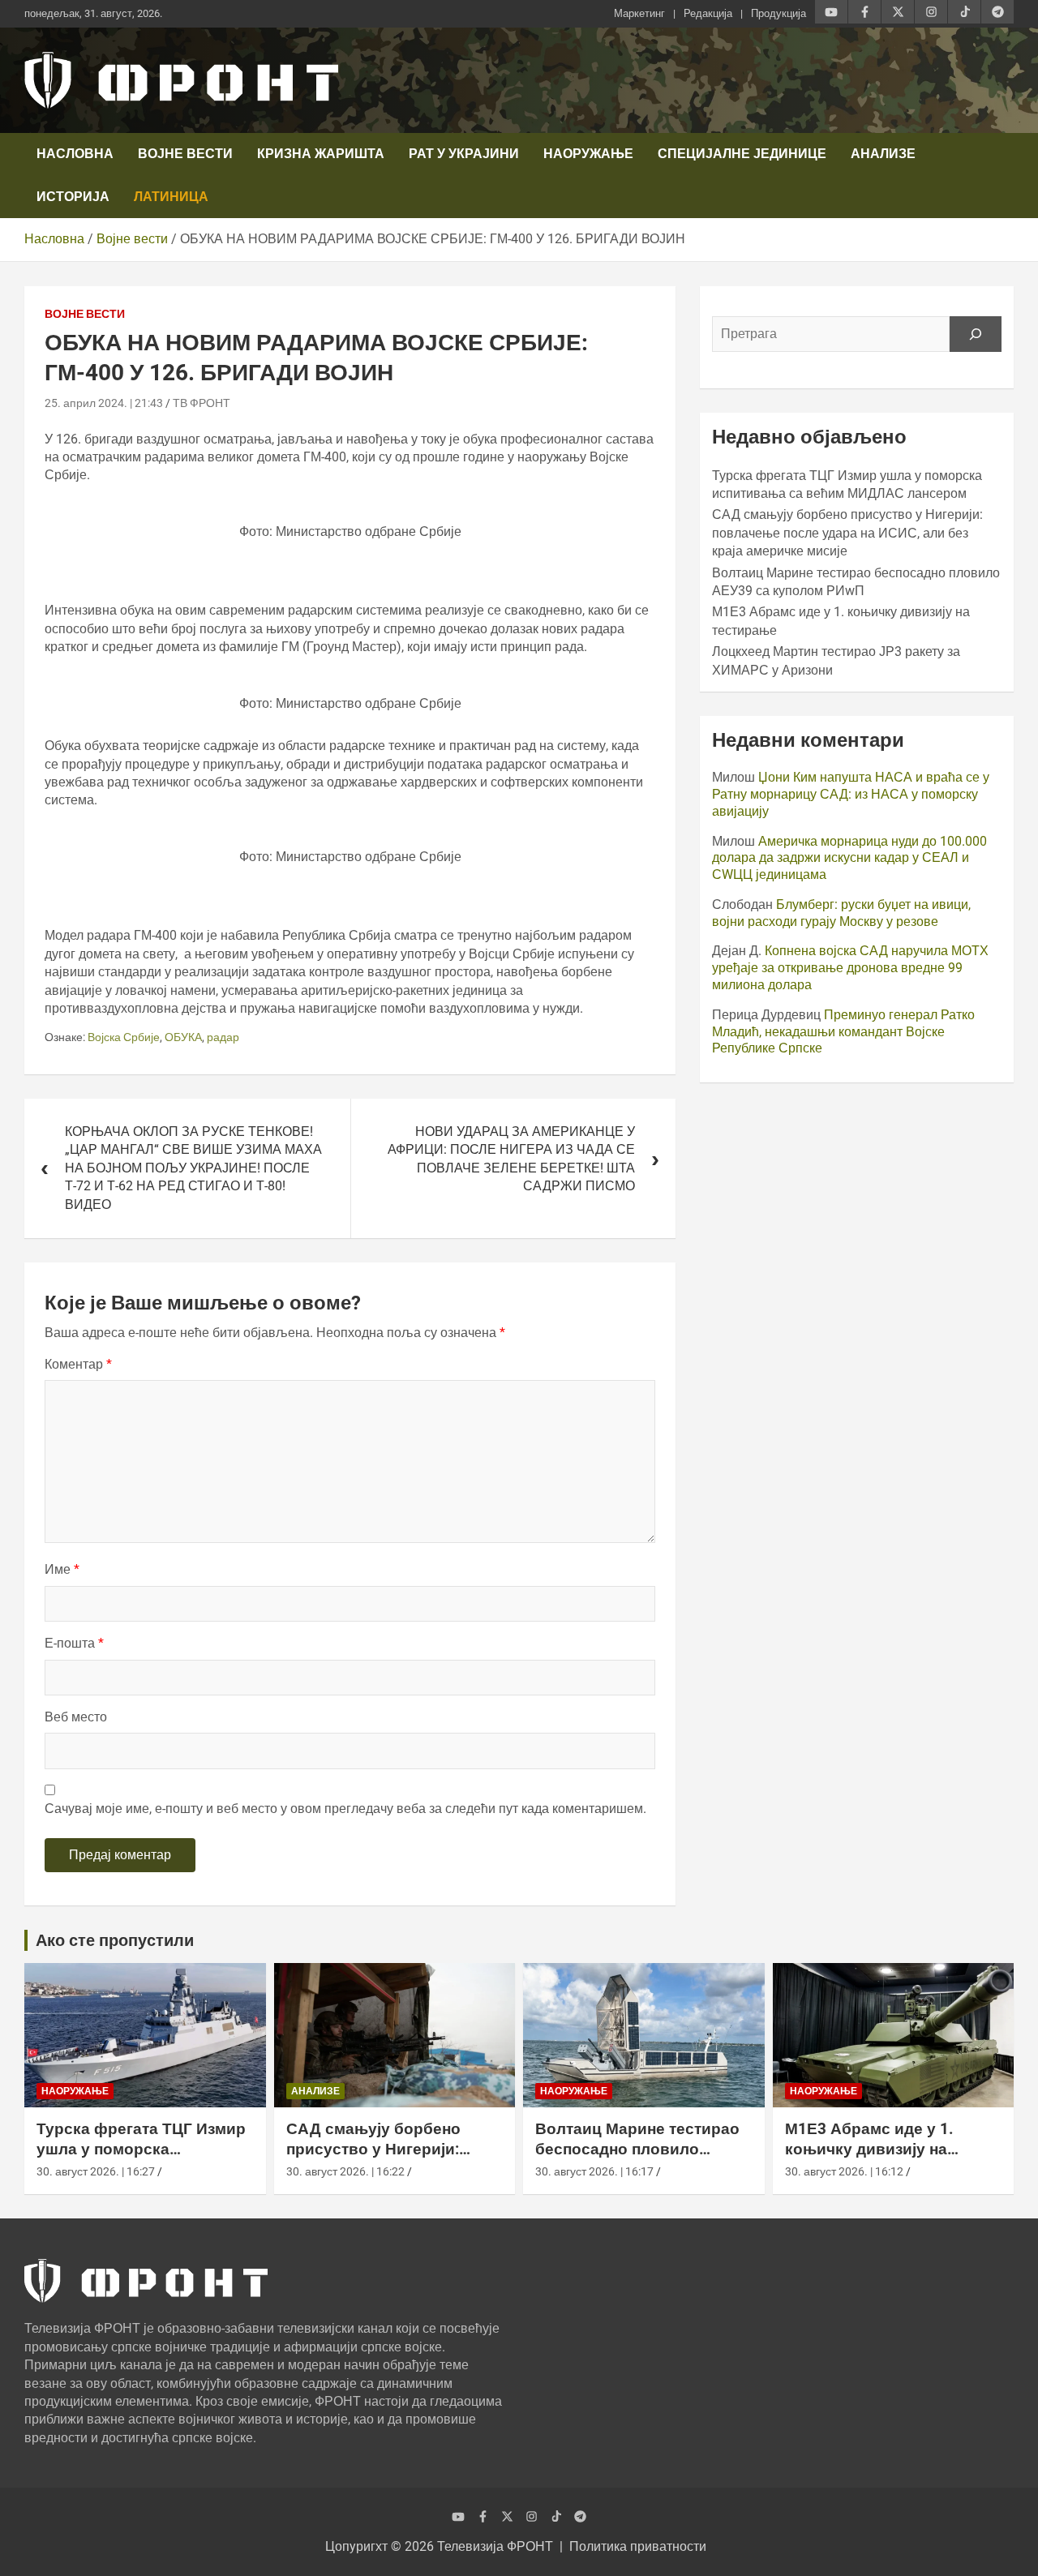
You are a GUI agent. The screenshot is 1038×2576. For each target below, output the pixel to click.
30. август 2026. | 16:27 (96, 2171)
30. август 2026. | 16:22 (345, 2171)
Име (62, 1569)
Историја (73, 197)
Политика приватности (638, 2546)
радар (223, 1037)
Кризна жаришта (321, 154)
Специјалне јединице (742, 154)
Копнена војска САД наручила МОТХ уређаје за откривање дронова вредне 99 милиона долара (850, 968)
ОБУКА (183, 1037)
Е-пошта (74, 1643)
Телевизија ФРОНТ (495, 2546)
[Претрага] (976, 334)
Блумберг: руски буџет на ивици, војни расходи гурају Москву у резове (841, 913)
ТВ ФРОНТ (202, 403)
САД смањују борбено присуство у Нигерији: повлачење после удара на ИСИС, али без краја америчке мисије (847, 533)
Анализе (883, 154)
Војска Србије (124, 1037)
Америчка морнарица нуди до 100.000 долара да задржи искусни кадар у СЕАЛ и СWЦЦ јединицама (849, 858)
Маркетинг (639, 13)
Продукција (778, 13)
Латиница (171, 197)
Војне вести (185, 154)
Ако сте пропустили (115, 1940)
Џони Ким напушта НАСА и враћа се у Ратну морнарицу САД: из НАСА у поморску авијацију (851, 794)
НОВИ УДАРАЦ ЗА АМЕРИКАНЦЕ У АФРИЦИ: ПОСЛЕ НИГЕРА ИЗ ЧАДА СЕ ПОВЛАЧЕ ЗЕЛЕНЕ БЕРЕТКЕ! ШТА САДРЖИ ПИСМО (511, 1159)
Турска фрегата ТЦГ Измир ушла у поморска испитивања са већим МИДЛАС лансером (141, 2159)
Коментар (78, 1364)
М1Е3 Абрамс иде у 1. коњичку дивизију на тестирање (869, 2149)
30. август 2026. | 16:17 (594, 2171)
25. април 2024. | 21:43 (104, 403)
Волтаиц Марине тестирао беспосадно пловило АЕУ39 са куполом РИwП (637, 2149)
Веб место (76, 1717)
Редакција (708, 13)
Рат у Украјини (464, 154)
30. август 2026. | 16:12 (844, 2171)
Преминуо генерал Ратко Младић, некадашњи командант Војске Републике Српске (843, 1032)
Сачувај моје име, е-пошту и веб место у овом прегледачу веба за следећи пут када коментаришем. (345, 1809)
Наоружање (588, 154)
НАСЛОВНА (75, 154)
